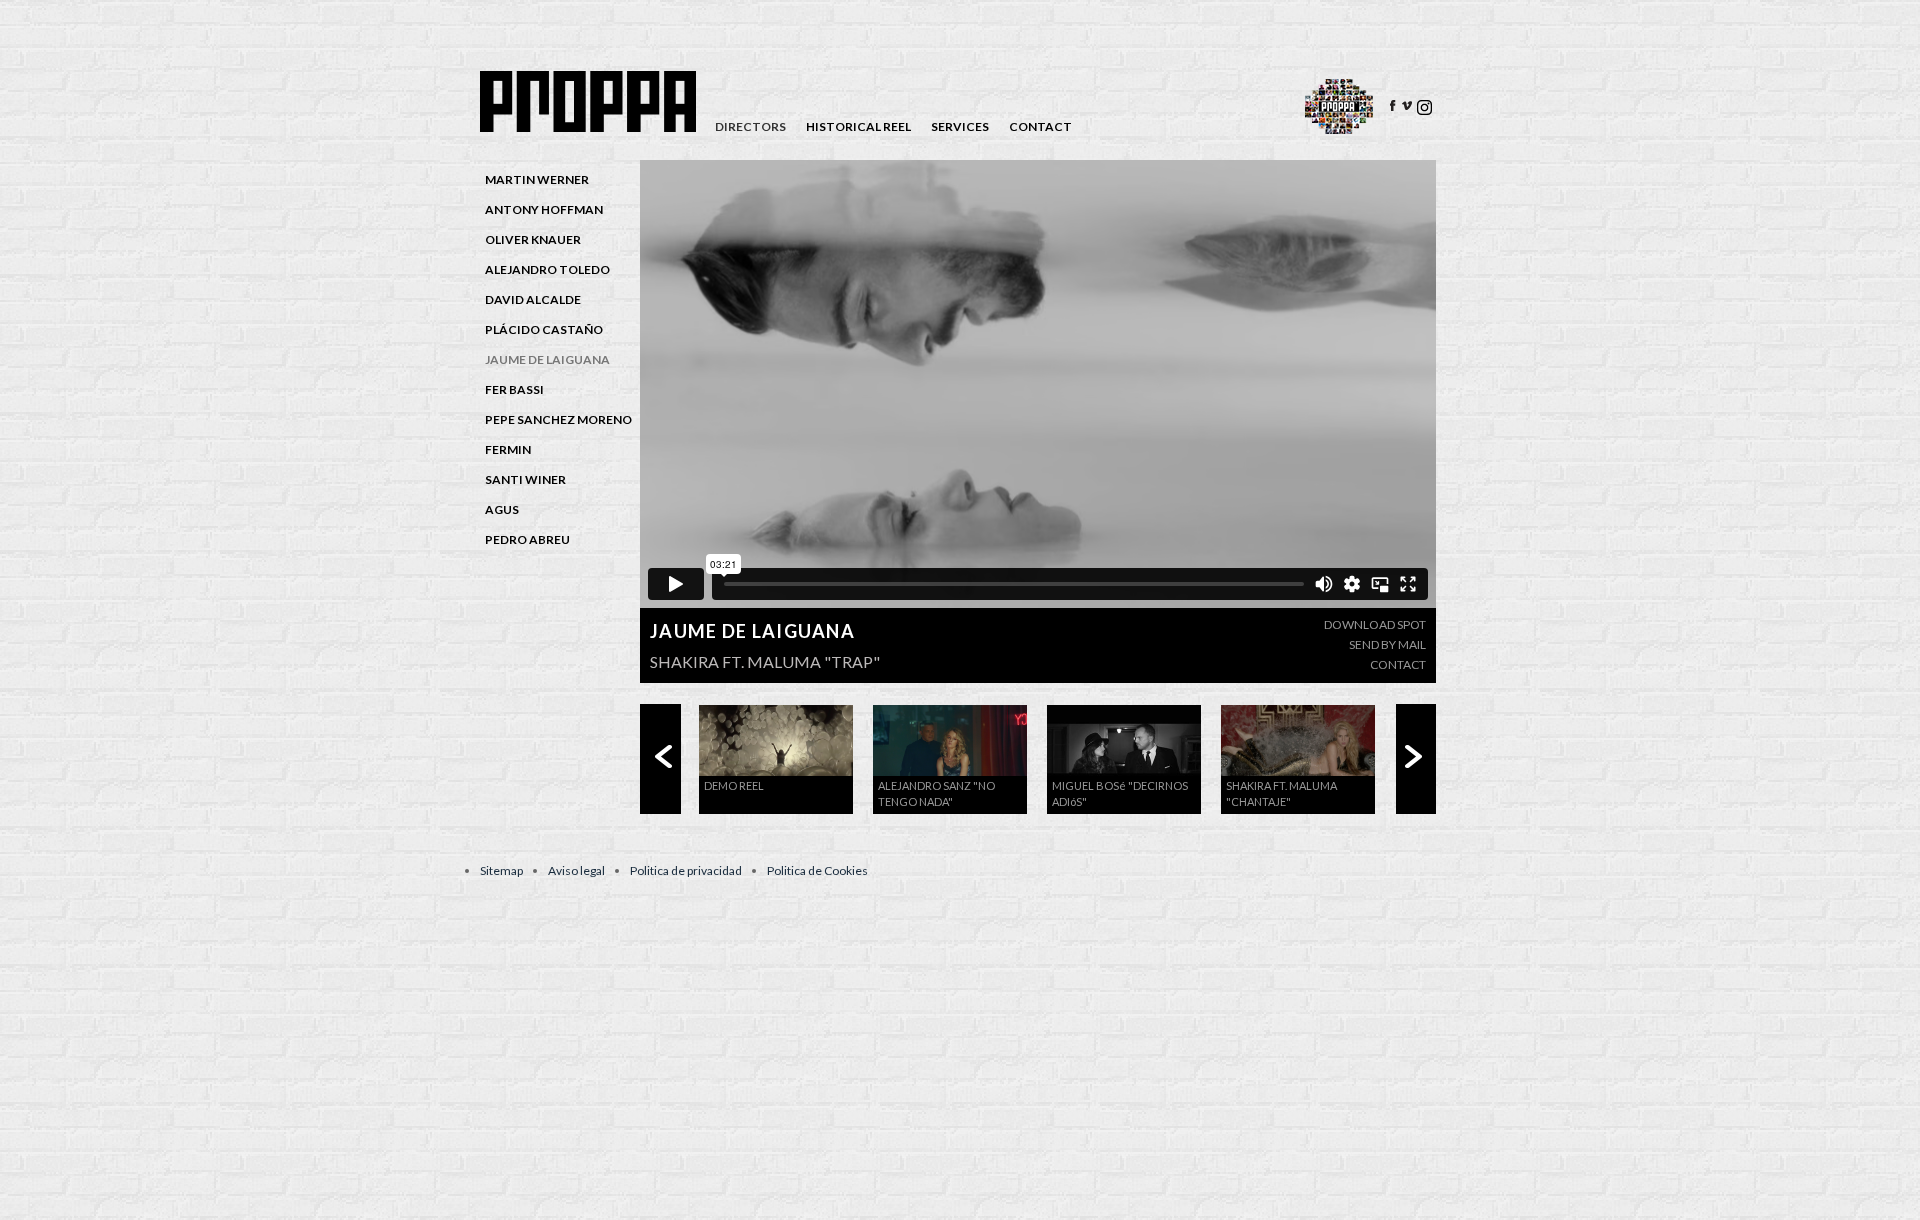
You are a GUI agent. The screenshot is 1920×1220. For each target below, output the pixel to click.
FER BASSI (514, 389)
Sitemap (501, 870)
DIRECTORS (750, 127)
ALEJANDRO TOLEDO (547, 269)
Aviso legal (576, 870)
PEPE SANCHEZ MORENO (558, 419)
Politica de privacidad (686, 870)
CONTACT (1040, 127)
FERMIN (508, 449)
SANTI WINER (525, 479)
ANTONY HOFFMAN (544, 209)
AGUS (502, 509)
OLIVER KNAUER (533, 239)
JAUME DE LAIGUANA (547, 359)
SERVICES (960, 127)
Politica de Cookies (817, 870)
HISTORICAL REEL (858, 127)
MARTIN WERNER (537, 179)
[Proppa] (590, 127)
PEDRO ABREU (527, 539)
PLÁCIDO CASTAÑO (544, 329)
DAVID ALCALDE (533, 299)
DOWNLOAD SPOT (1375, 624)
